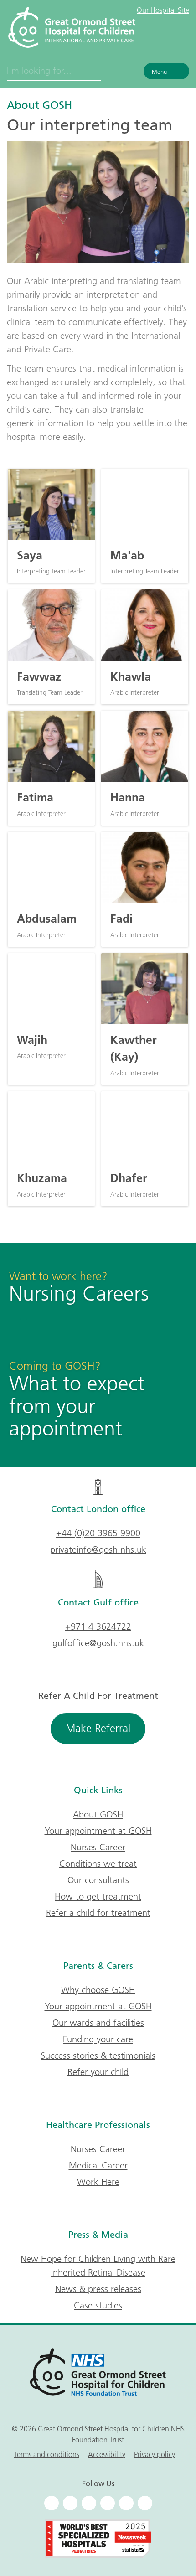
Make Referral (98, 1728)
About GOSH (39, 105)
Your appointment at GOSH (98, 1831)
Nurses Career (98, 1847)
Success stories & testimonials (98, 2055)
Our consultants (98, 1880)
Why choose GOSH (98, 1990)
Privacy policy (155, 2454)
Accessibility (107, 2454)
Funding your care (98, 2039)
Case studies (98, 2305)
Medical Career (98, 2165)
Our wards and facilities (98, 2023)
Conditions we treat (98, 1864)
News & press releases (98, 2289)
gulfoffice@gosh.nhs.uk (98, 1643)
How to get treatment (98, 1896)
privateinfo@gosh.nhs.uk (98, 1549)
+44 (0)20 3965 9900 (98, 1533)
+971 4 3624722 (98, 1626)
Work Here (98, 2182)
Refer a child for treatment (98, 1913)
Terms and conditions (47, 2454)
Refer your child (98, 2072)
